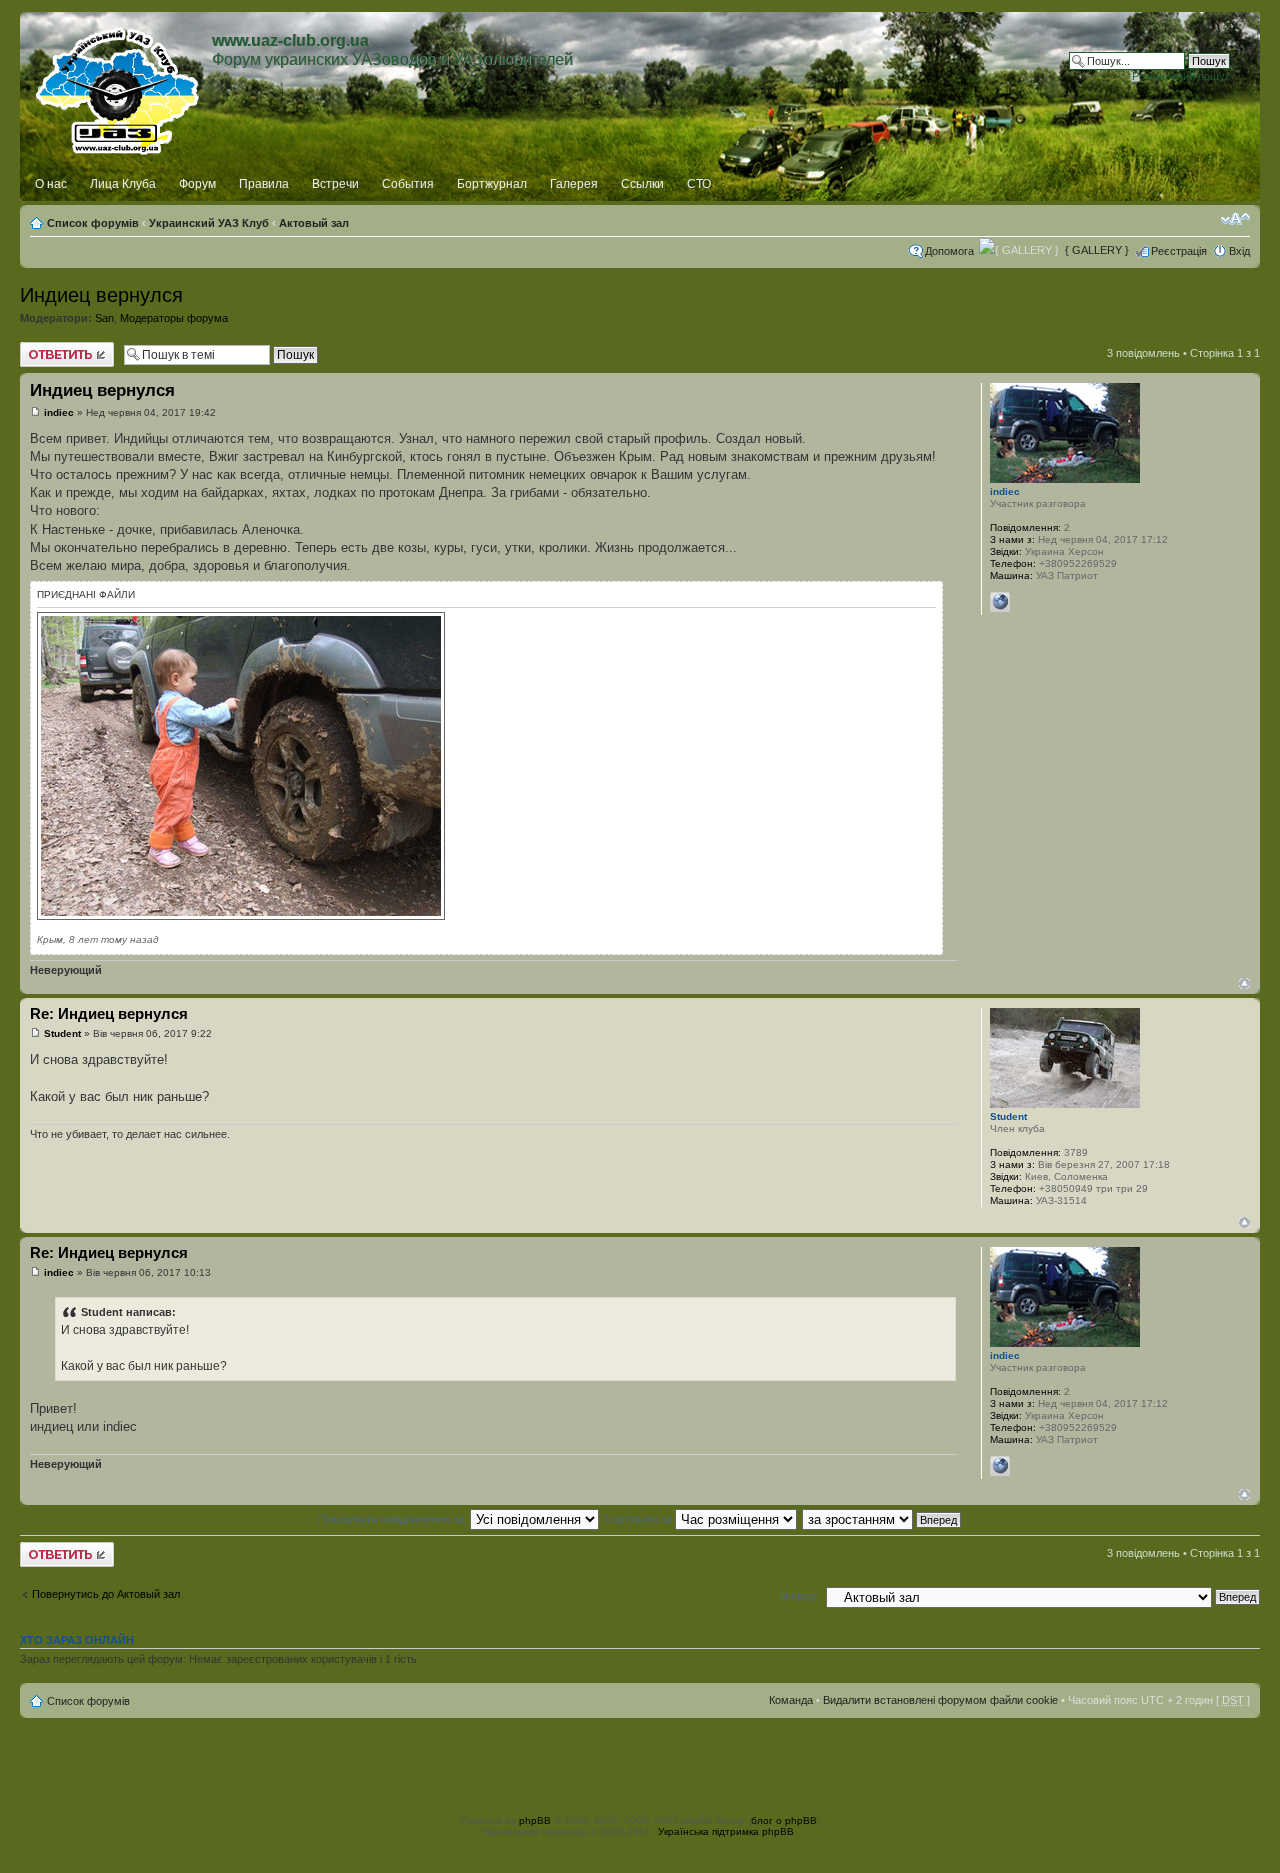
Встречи (335, 184)
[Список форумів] (118, 87)
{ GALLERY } (1097, 250)
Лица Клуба (123, 184)
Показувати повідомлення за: (394, 1519)
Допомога (949, 251)
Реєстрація (1179, 251)
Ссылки (642, 184)
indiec (59, 412)
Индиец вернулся (101, 295)
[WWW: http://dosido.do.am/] (1000, 602)
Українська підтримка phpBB (726, 1831)
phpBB (535, 1820)
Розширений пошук (1181, 76)
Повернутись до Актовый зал (106, 1594)
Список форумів (93, 223)
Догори (1244, 983)
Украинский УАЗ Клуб (209, 223)
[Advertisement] (640, 1763)
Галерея (574, 184)
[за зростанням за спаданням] (882, 1519)
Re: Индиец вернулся (109, 1013)
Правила (264, 184)
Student (62, 1033)
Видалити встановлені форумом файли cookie (940, 1700)
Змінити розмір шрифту (1235, 219)
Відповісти (46, 348)
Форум (197, 184)
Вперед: (798, 1596)
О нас (51, 184)
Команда (791, 1700)
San (104, 318)
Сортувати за (639, 1519)
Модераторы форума (174, 318)
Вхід (1239, 251)
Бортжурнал (492, 184)
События (408, 184)
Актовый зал (314, 223)
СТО (699, 184)
